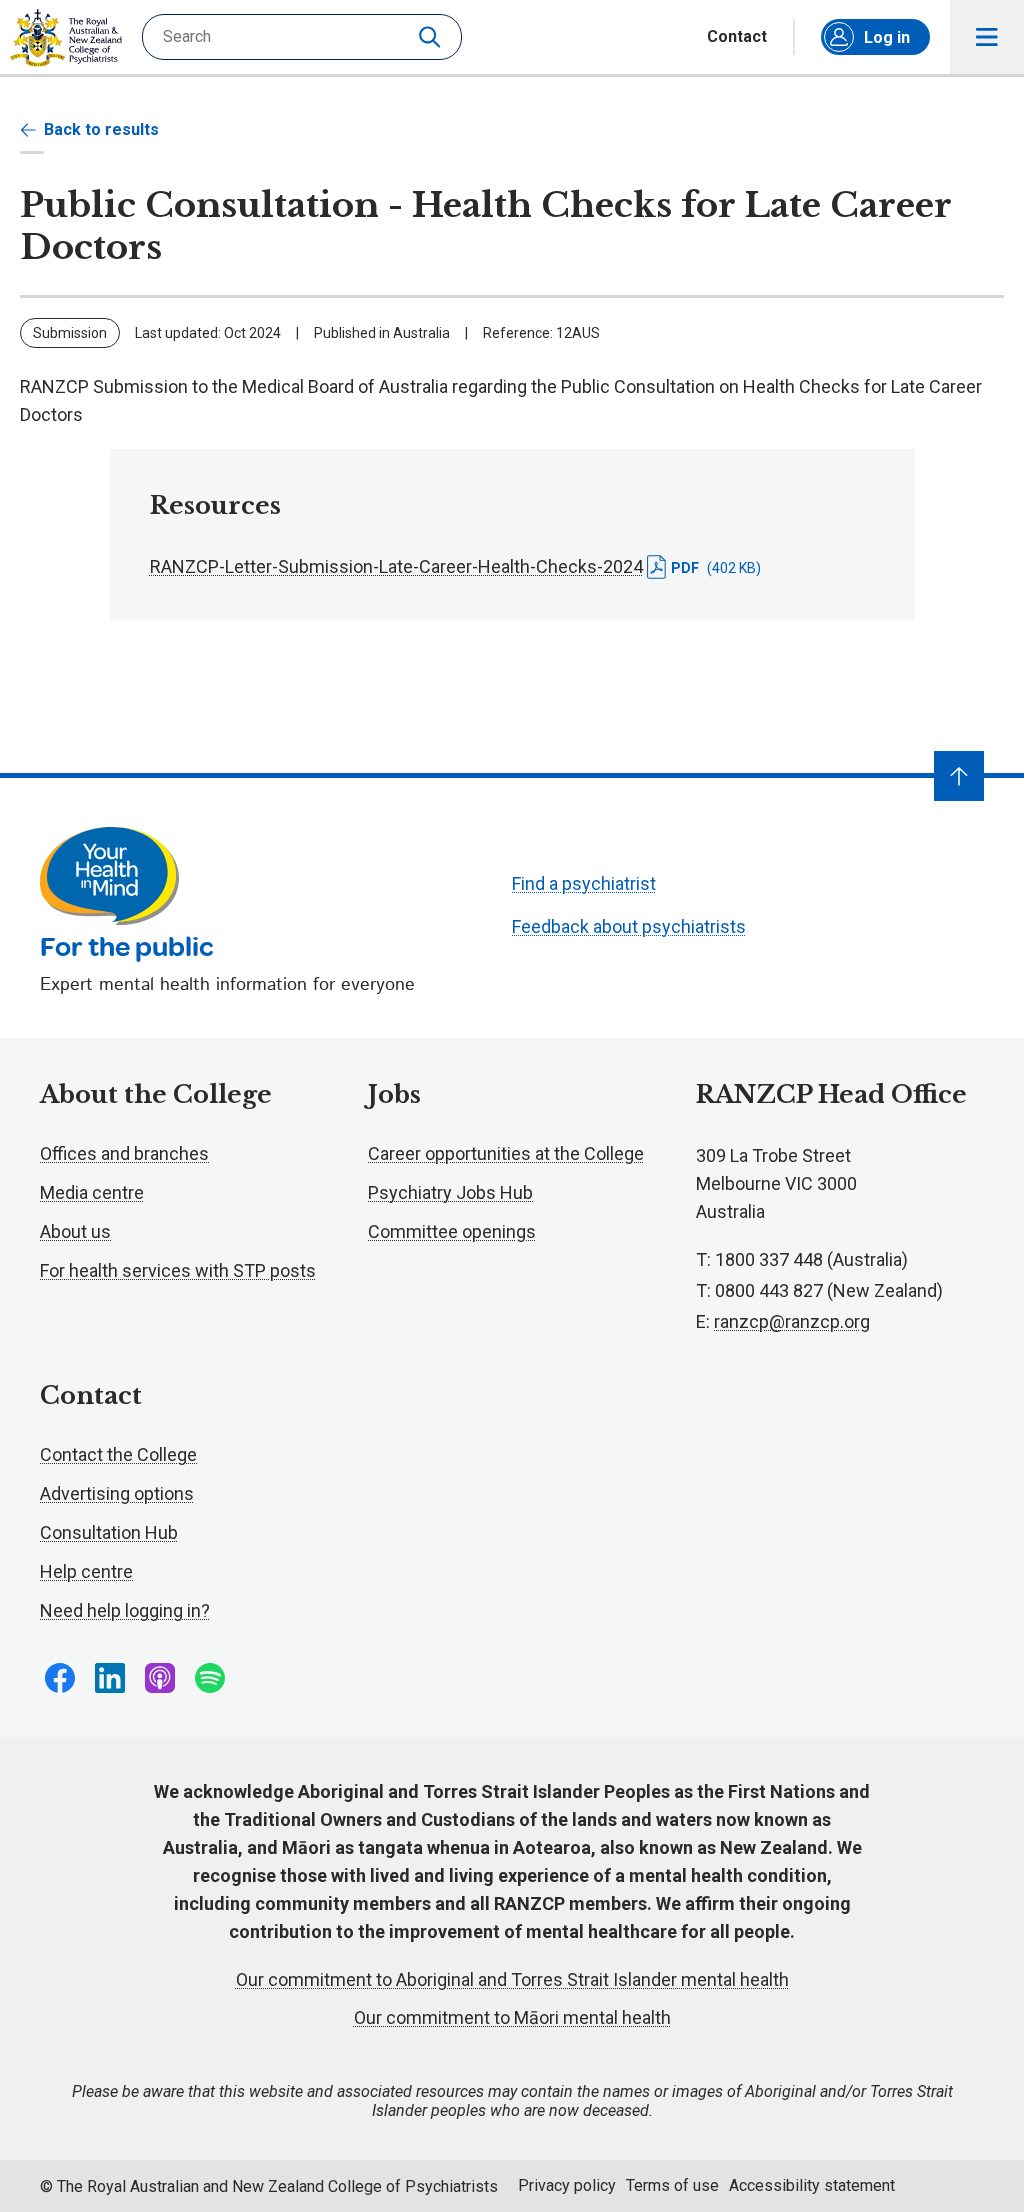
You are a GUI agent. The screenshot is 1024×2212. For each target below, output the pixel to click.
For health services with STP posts (178, 1270)
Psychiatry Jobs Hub (450, 1192)
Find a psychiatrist (584, 883)
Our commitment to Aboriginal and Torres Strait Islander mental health (512, 1979)
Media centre (92, 1192)
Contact (737, 37)
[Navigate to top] (959, 776)
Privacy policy (567, 2185)
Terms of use (672, 2185)
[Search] (432, 37)
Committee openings (452, 1231)
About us (75, 1231)
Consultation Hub (109, 1532)
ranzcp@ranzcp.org (792, 1321)
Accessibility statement (812, 2185)
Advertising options (117, 1493)
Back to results (101, 129)
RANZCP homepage (66, 38)
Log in (887, 37)
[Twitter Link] (160, 1678)
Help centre (86, 1571)
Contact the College (118, 1454)
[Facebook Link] (60, 1678)
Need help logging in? (125, 1610)
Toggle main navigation (987, 37)
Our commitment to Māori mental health (512, 2017)
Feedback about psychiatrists (629, 926)
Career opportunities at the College (506, 1153)
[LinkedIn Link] (110, 1678)
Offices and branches (124, 1153)
